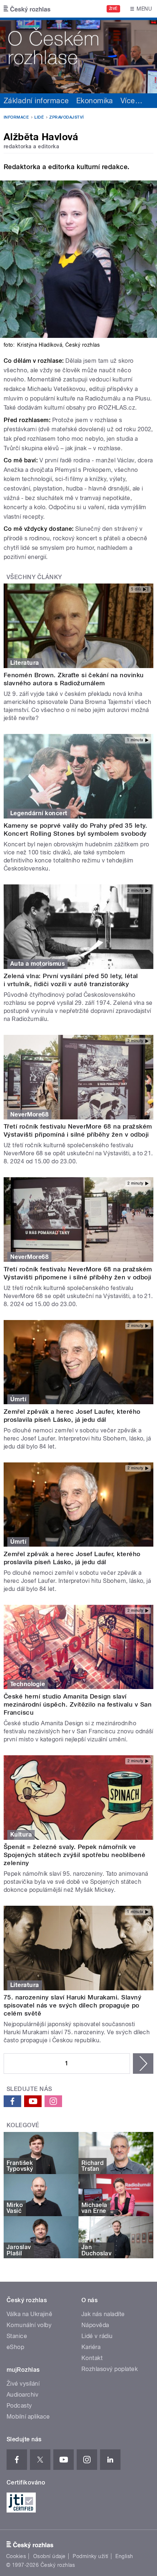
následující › (143, 2064)
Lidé (39, 117)
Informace (16, 117)
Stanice (17, 2336)
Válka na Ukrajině (29, 2314)
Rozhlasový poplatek (110, 2369)
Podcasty (19, 2406)
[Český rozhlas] (27, 9)
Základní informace (36, 101)
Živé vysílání (23, 2384)
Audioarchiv (22, 2395)
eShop (15, 2347)
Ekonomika (95, 101)
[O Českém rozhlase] (78, 55)
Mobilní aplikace (28, 2417)
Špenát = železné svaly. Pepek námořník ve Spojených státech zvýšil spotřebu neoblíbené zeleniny (74, 1855)
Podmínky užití (91, 2556)
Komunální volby (29, 2325)
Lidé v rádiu (97, 2336)
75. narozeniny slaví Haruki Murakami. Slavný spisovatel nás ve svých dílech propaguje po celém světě (72, 2005)
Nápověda (95, 2325)
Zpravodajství (66, 117)
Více (131, 101)
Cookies (16, 2556)
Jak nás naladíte (103, 2314)
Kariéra (91, 2347)
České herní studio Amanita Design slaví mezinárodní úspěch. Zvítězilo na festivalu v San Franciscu (78, 1704)
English (124, 2556)
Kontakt (92, 2358)
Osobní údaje (49, 2556)
